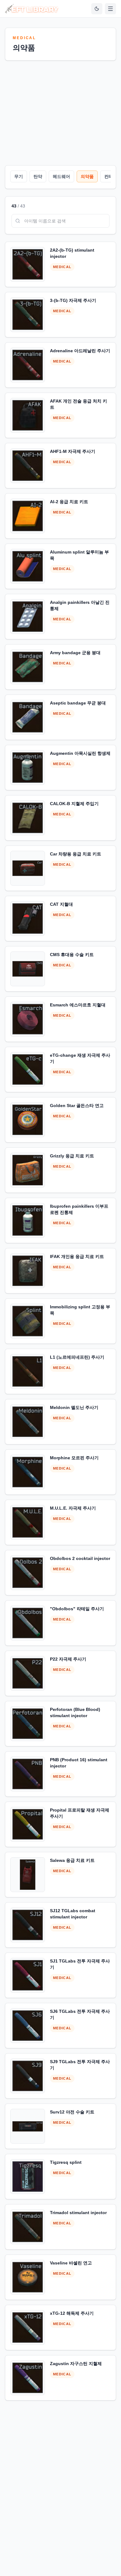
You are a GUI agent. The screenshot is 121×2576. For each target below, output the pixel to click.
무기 (19, 176)
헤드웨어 (61, 176)
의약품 (87, 176)
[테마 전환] (97, 9)
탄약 (38, 176)
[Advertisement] (60, 112)
